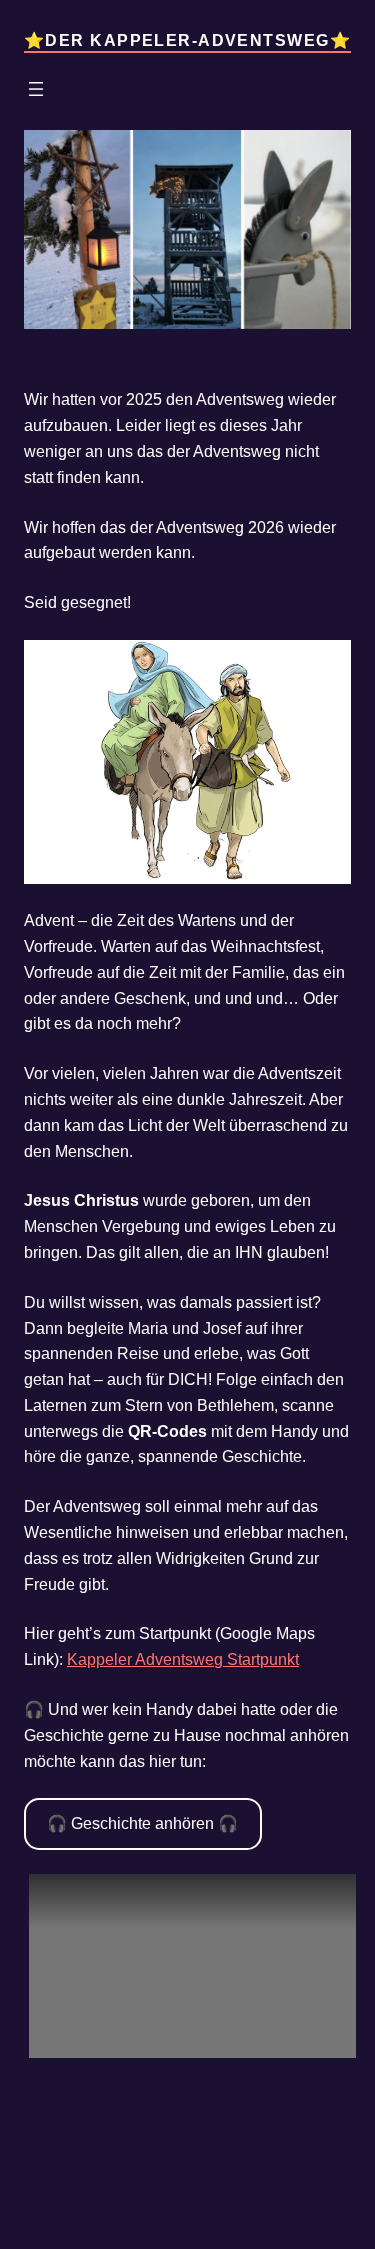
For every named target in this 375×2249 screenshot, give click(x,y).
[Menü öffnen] (36, 89)
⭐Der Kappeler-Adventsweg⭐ (187, 40)
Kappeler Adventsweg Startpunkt (183, 1659)
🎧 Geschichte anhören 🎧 (142, 1823)
